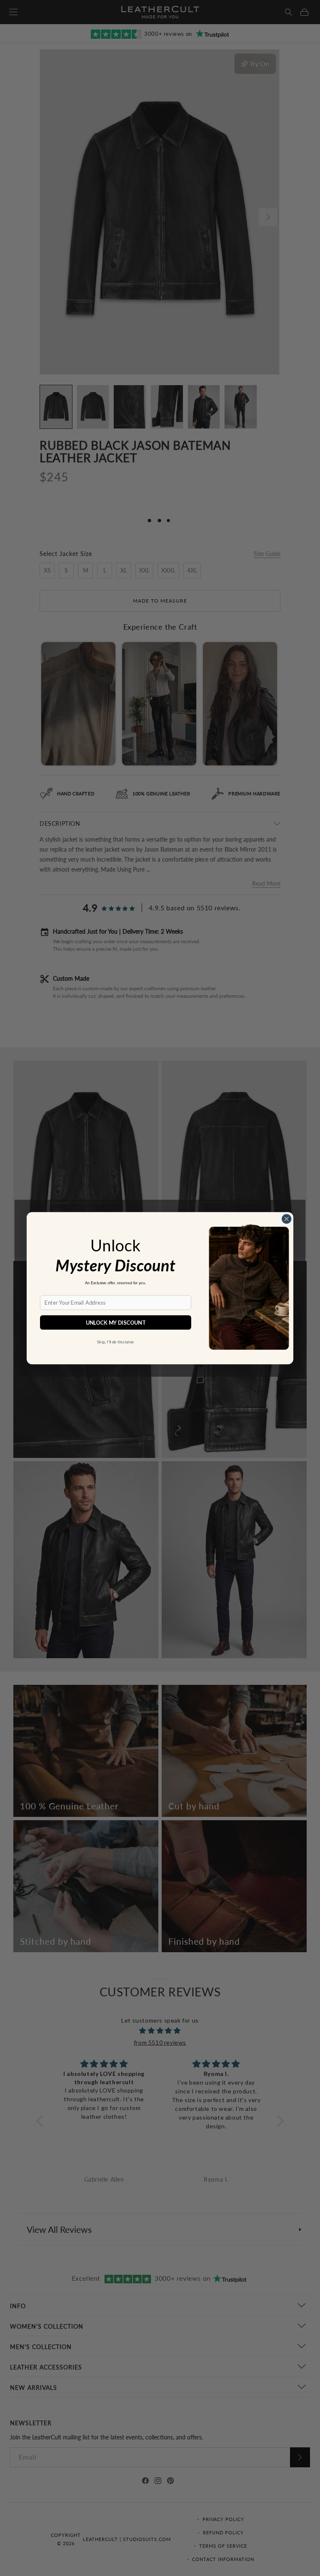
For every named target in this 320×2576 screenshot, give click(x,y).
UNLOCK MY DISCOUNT (116, 1322)
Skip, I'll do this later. (116, 1341)
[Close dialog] (286, 1218)
